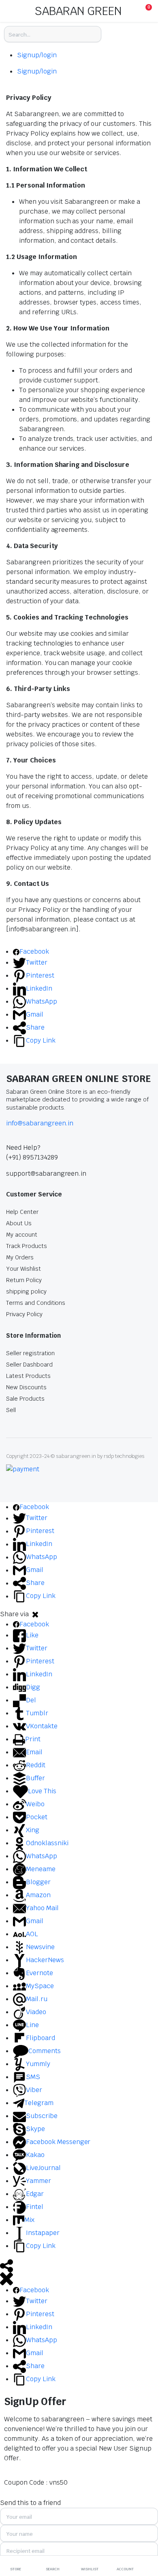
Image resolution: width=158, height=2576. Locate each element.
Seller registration (30, 1353)
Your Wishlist (23, 1269)
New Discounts (26, 1387)
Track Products (27, 1246)
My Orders (20, 1257)
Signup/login (37, 55)
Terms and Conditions (36, 1303)
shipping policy (26, 1291)
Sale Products (25, 1399)
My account (22, 1235)
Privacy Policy (24, 1314)
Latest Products (28, 1376)
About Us (19, 1223)
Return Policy (24, 1280)
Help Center (22, 1212)
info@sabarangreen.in (40, 1123)
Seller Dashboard (29, 1365)
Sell (11, 1410)
